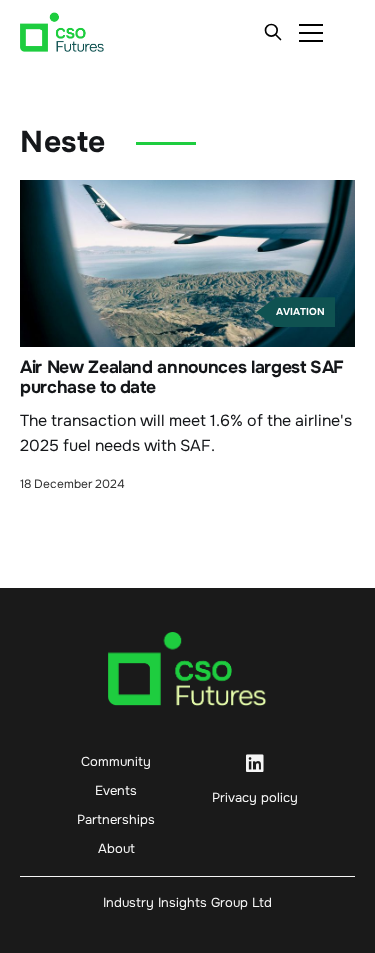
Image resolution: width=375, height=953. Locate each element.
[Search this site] (273, 32)
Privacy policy (255, 797)
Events (116, 790)
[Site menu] (311, 32)
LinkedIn (255, 764)
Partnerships (116, 819)
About (116, 848)
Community (116, 761)
